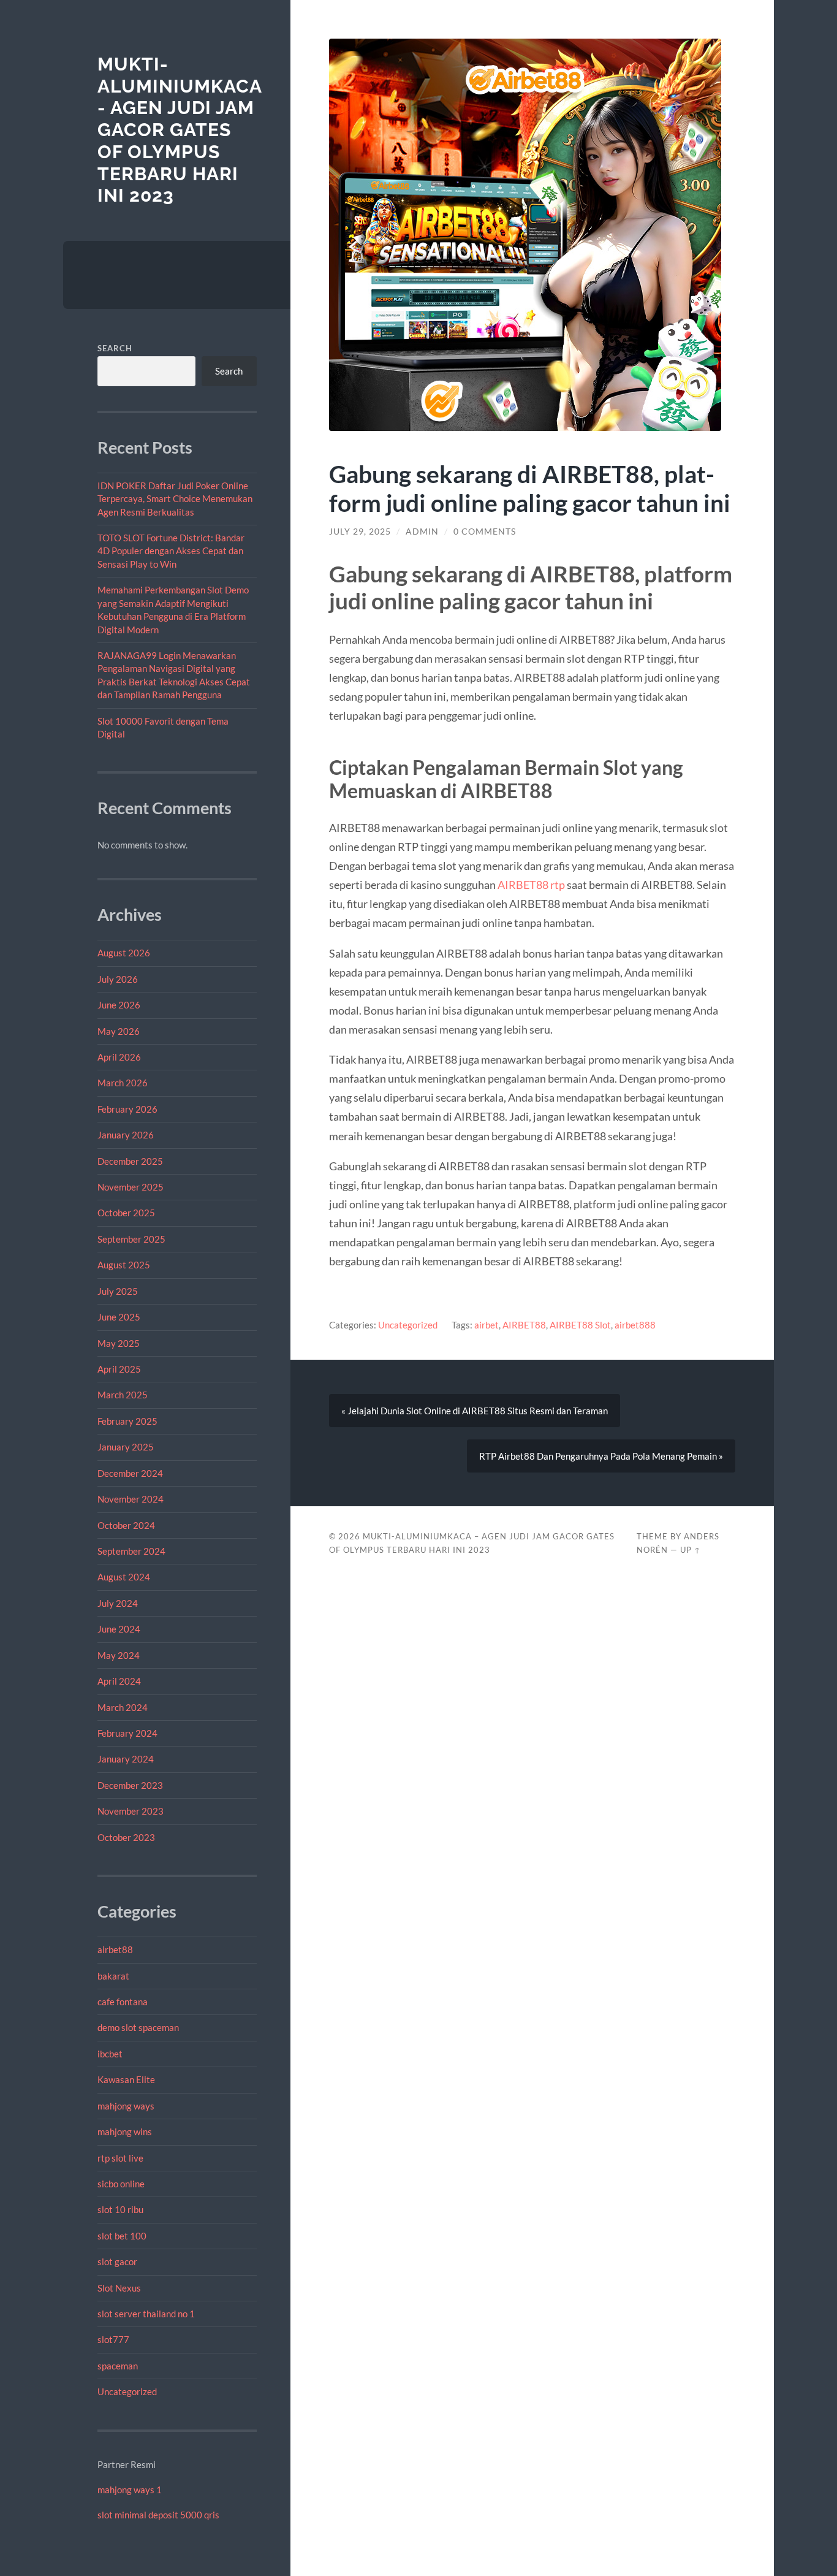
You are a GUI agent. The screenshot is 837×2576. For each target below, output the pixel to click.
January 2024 (126, 1759)
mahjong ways (126, 2106)
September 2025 (131, 1239)
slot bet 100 (122, 2236)
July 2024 (118, 1603)
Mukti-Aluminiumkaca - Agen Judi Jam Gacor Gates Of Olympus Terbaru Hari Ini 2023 (180, 130)
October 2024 (126, 1525)
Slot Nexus (119, 2288)
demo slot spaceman (138, 2027)
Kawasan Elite (126, 2079)
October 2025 (126, 1213)
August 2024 (124, 1577)
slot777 (113, 2339)
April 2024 (119, 1681)
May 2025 (119, 1343)
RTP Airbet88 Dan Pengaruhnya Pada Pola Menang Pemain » (601, 1456)
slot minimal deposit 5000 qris (158, 2515)
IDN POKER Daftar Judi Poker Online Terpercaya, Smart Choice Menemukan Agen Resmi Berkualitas (175, 499)
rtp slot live (120, 2158)
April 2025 (119, 1369)
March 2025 (123, 1395)
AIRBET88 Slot (580, 1325)
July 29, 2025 (360, 532)
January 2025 (126, 1447)
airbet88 (115, 1949)
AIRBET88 (524, 1325)
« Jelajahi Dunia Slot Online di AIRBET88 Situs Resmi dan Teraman (475, 1411)
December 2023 (130, 1785)
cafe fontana (123, 2002)
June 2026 (119, 1005)
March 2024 (123, 1707)
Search (115, 348)
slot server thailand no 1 (146, 2314)
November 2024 (131, 1499)
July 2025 (118, 1291)
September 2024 (131, 1551)
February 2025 (127, 1421)
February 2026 (127, 1109)
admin (422, 532)
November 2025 (131, 1187)
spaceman (118, 2366)
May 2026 (119, 1031)
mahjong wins (125, 2132)
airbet (487, 1325)
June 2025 (119, 1317)
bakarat (113, 1976)
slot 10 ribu (120, 2209)
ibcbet (110, 2054)
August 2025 (124, 1265)
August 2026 (124, 953)
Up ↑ (691, 1550)
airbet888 (635, 1325)
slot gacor (117, 2262)
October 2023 (126, 1837)
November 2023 (131, 1811)
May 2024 (119, 1655)
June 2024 (119, 1629)
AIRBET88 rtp (531, 885)
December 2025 (130, 1161)
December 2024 (130, 1473)
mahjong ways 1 (130, 2490)
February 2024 (127, 1733)
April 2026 (119, 1057)
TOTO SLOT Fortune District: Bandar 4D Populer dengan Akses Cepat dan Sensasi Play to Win (171, 551)
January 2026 (126, 1135)
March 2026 (123, 1083)
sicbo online (121, 2184)
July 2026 (118, 979)
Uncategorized (127, 2391)
